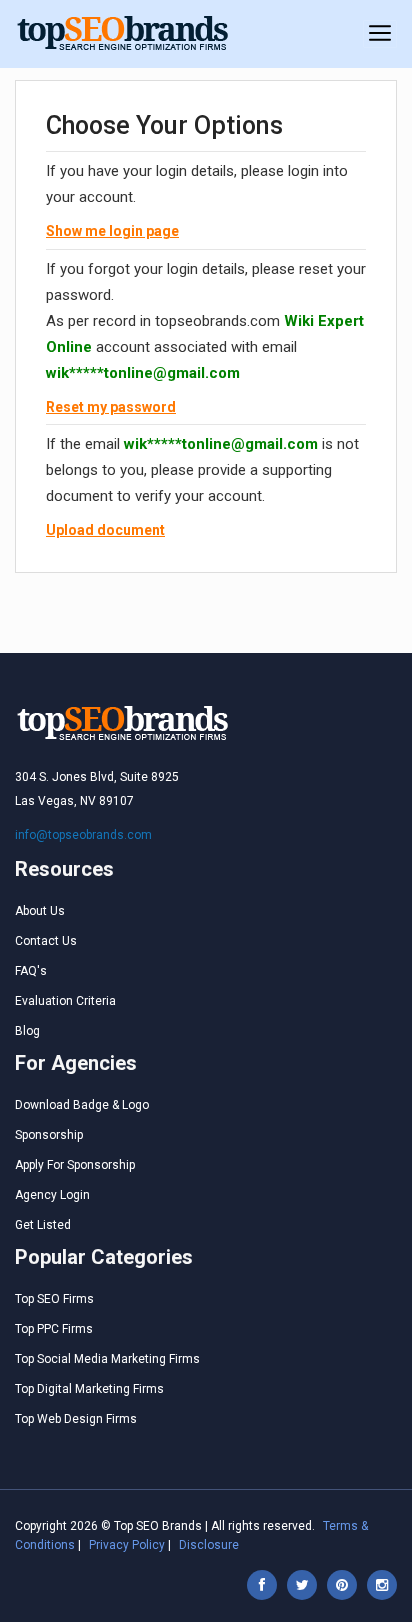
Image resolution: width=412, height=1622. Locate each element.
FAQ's (31, 971)
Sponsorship (49, 1135)
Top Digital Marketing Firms (89, 1389)
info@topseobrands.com (83, 835)
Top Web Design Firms (76, 1419)
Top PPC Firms (54, 1329)
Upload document (105, 530)
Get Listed (43, 1225)
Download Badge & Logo (82, 1105)
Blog (27, 1031)
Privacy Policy (127, 1545)
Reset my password (111, 407)
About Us (40, 911)
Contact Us (46, 941)
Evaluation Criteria (65, 1001)
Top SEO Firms (54, 1299)
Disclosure (209, 1545)
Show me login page (112, 231)
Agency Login (52, 1195)
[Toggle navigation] (380, 34)
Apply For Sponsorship (75, 1165)
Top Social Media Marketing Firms (107, 1359)
